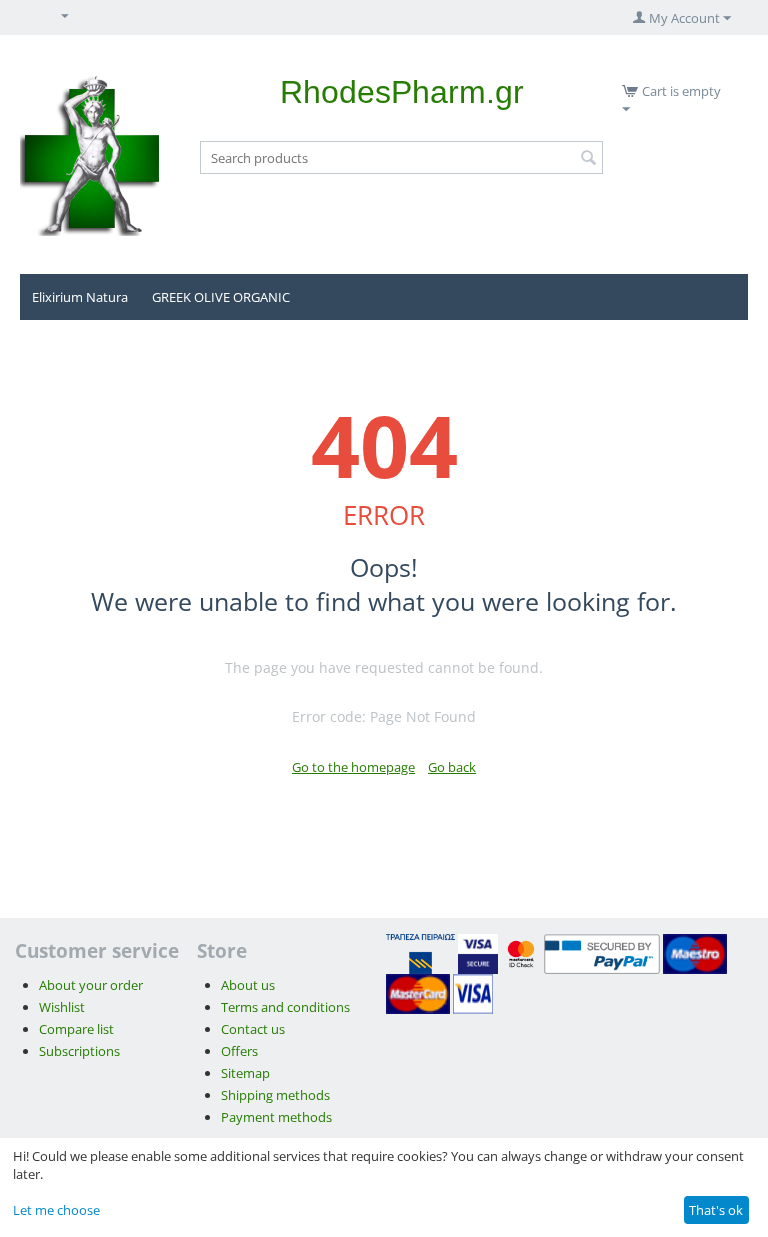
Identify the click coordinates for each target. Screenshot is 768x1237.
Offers (239, 1051)
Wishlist (62, 1007)
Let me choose (56, 1210)
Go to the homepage (353, 767)
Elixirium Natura (80, 297)
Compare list (76, 1029)
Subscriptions (79, 1051)
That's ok (716, 1210)
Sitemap (245, 1073)
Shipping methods (275, 1095)
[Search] (588, 159)
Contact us (253, 1029)
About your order (91, 985)
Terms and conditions (285, 1007)
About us (248, 985)
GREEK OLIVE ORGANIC (221, 297)
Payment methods (276, 1117)
